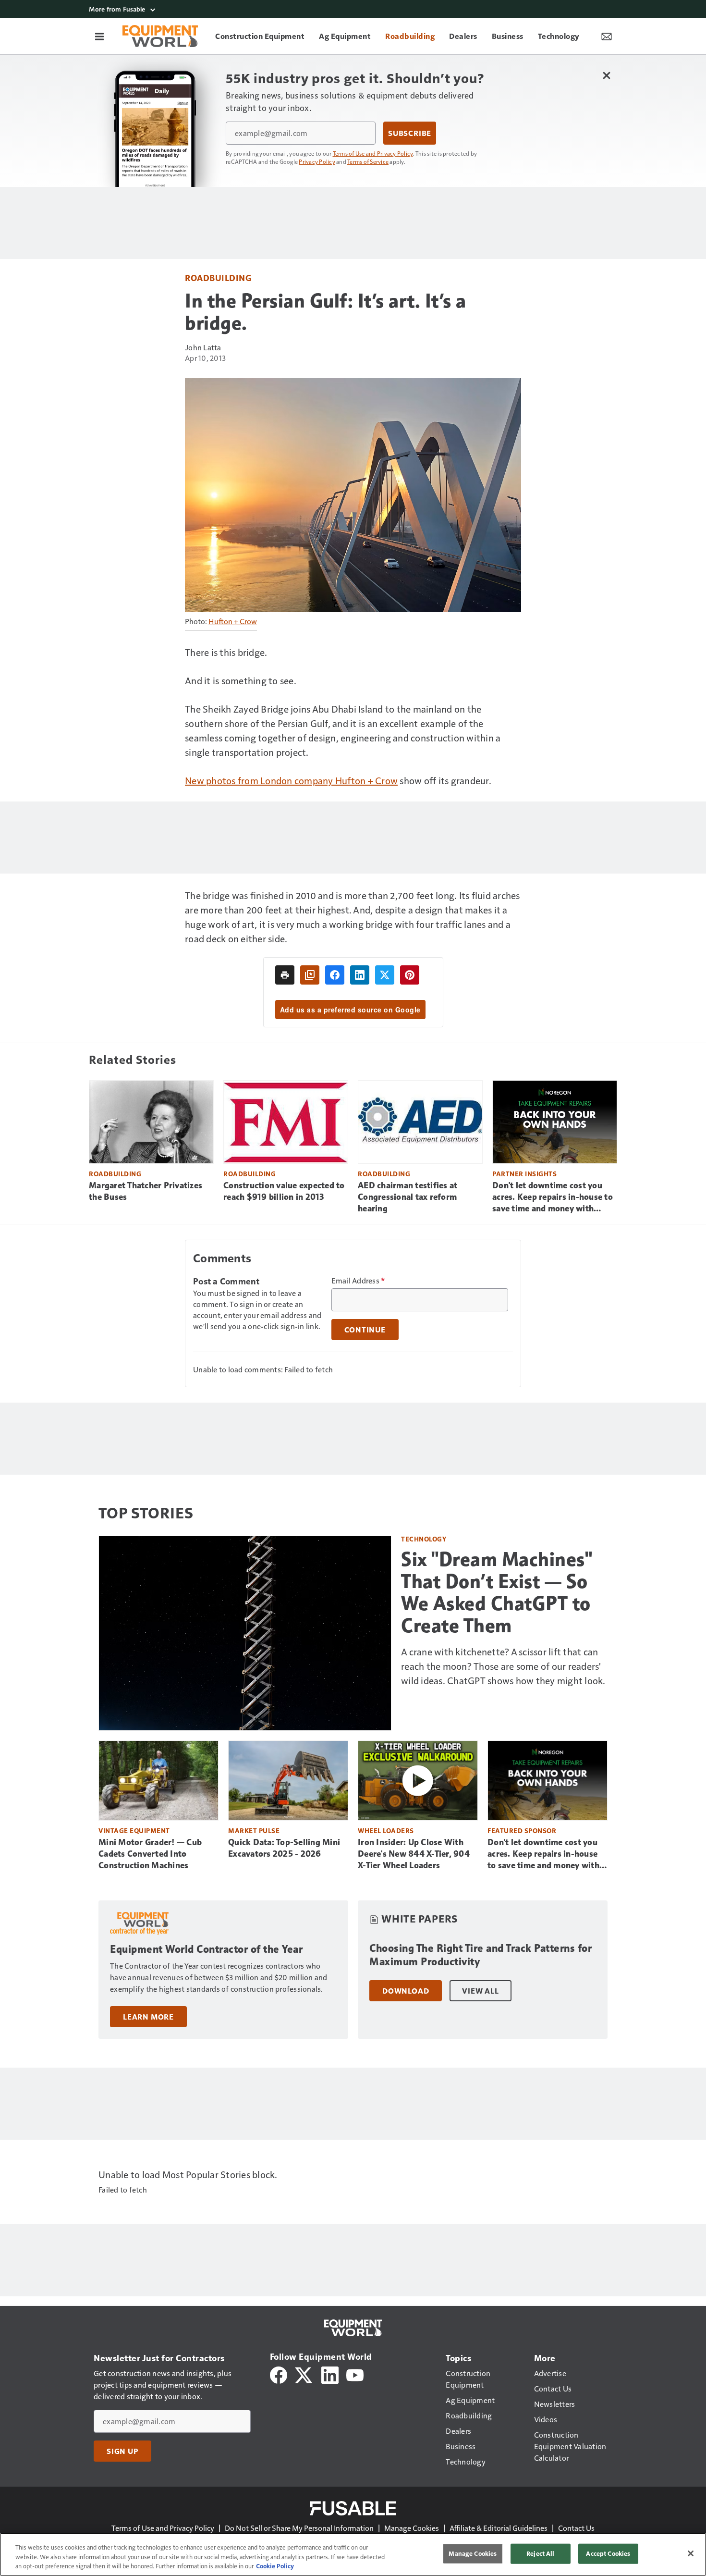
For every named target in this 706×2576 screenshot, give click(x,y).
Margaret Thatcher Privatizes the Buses (146, 1191)
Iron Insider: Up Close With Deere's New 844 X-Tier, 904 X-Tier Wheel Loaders (414, 1854)
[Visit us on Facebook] (279, 2374)
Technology (424, 1539)
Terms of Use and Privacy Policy (373, 153)
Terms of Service (368, 161)
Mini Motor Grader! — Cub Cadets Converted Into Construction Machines (150, 1854)
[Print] (285, 975)
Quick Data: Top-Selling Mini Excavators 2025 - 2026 (284, 1848)
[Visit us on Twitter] (304, 2374)
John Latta (203, 347)
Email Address (358, 1281)
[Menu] (99, 36)
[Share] (335, 975)
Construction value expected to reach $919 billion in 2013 (284, 1191)
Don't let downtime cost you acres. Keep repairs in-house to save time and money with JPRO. (553, 1197)
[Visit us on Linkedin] (330, 2374)
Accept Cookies (608, 2553)
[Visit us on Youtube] (355, 2374)
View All (480, 1991)
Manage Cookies (412, 2528)
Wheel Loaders (386, 1830)
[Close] (691, 2553)
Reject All (540, 2553)
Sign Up (122, 2451)
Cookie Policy (275, 2566)
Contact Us (576, 2528)
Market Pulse (254, 1830)
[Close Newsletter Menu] (606, 75)
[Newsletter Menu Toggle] (607, 36)
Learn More (148, 2017)
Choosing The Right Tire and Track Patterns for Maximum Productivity (481, 1955)
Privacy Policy (317, 161)
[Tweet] (385, 975)
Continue (365, 1330)
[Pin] (410, 975)
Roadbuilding (218, 277)
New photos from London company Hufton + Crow (291, 780)
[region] (353, 2554)
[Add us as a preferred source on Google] (310, 975)
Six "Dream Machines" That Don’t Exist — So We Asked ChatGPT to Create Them (497, 1592)
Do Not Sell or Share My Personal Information (299, 2528)
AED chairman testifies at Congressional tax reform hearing (408, 1197)
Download (406, 1991)
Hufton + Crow (233, 621)
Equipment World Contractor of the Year (206, 1949)
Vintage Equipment (134, 1830)
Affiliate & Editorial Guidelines (499, 2528)
